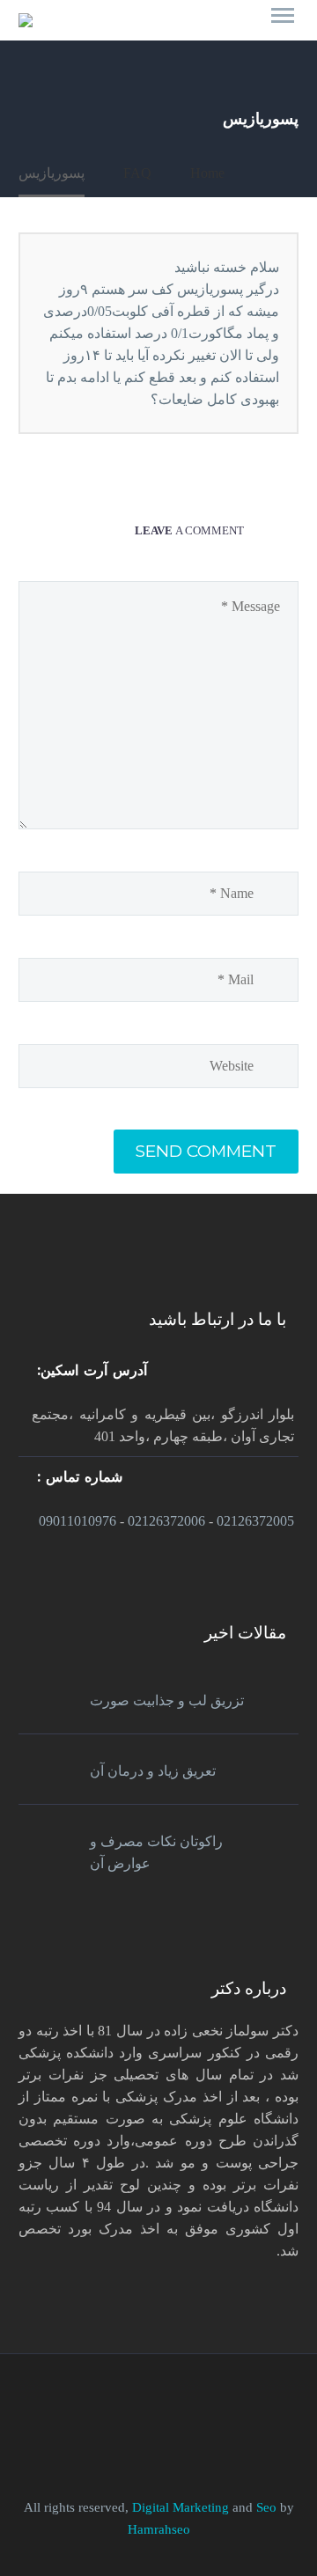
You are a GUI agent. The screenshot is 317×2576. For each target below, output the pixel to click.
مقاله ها (116, 24)
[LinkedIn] (170, 2403)
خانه (265, 24)
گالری (195, 24)
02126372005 (255, 1521)
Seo (268, 2507)
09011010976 (77, 1521)
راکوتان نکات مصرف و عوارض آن (156, 1852)
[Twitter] (147, 2403)
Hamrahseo (159, 2529)
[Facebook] (193, 2403)
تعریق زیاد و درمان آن (153, 1771)
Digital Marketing (181, 2507)
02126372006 (166, 1521)
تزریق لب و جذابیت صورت (167, 1700)
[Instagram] (124, 2403)
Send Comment (206, 1151)
